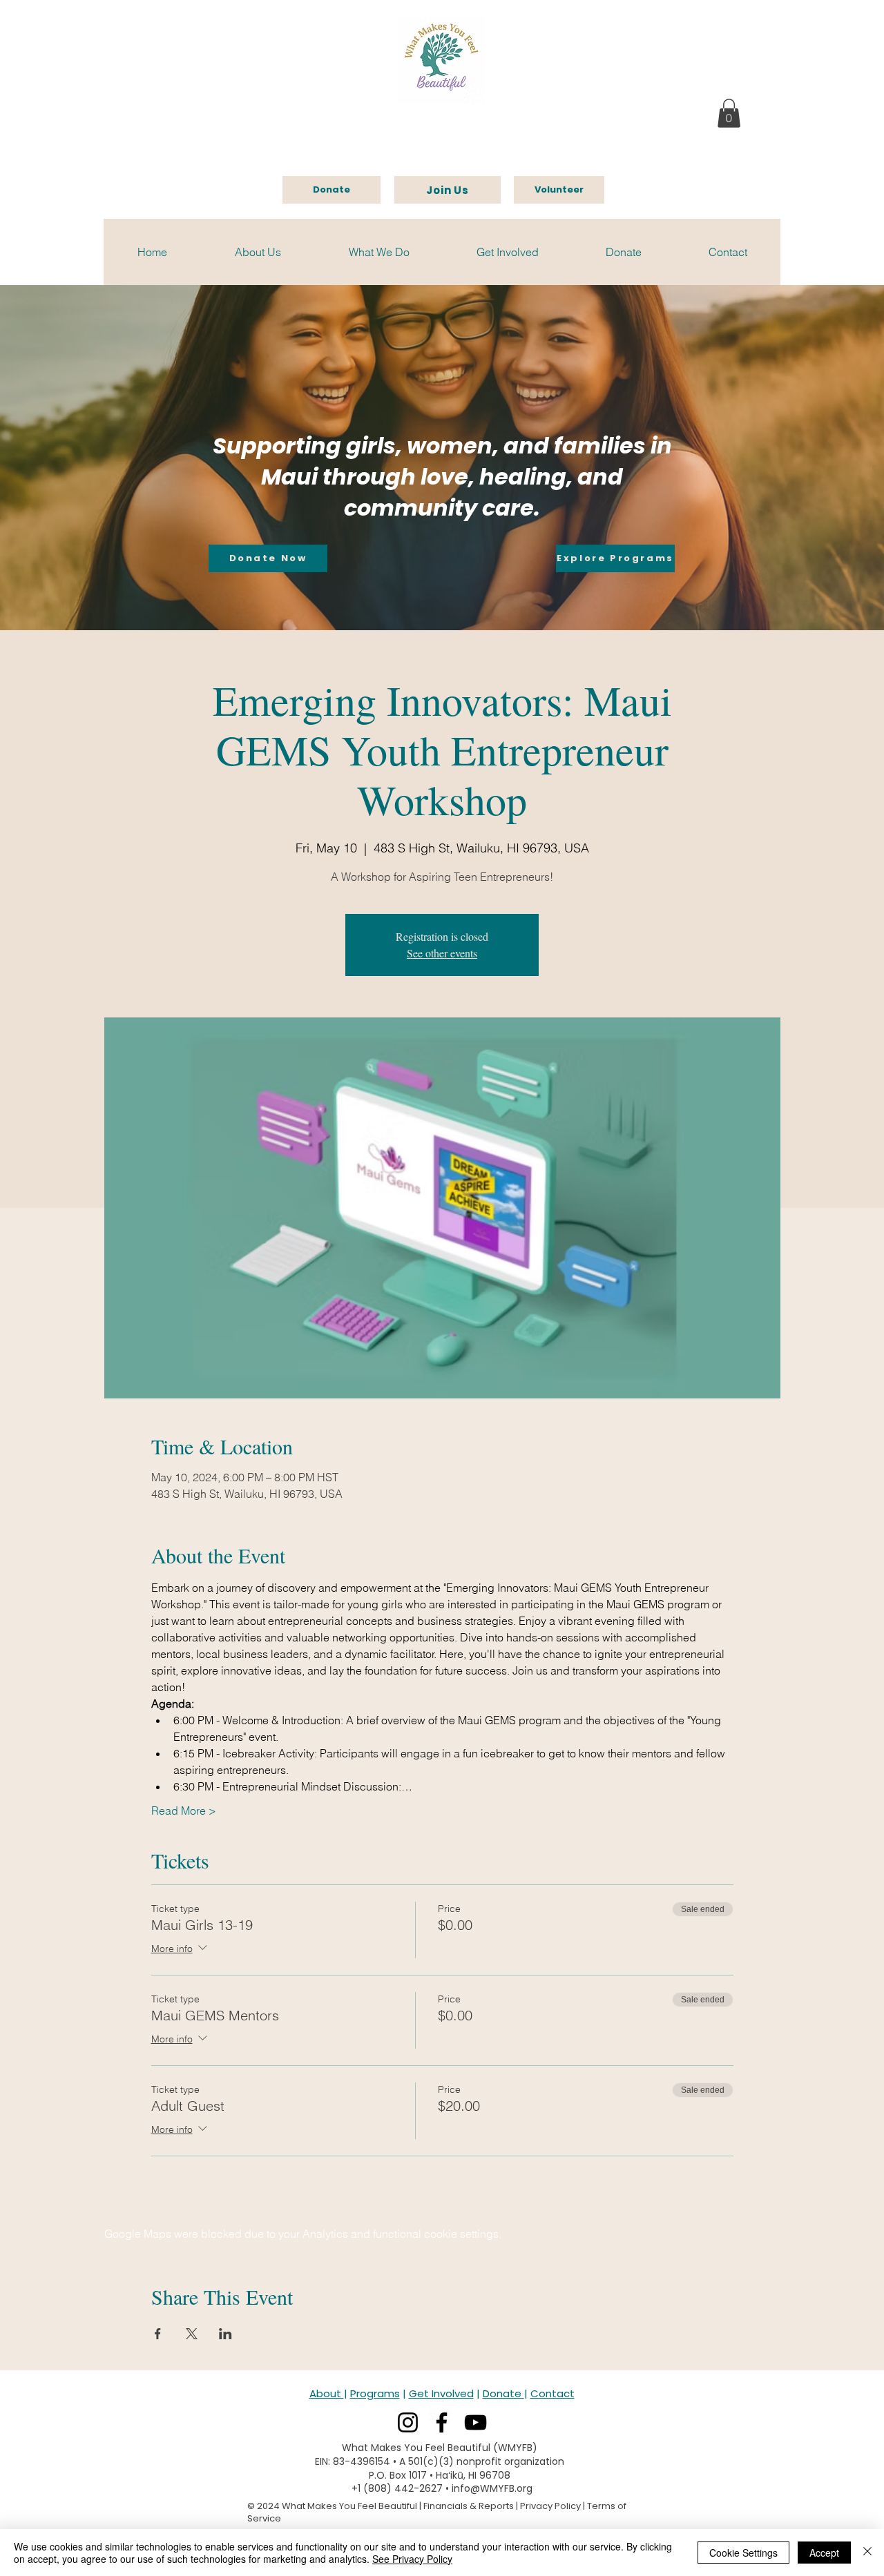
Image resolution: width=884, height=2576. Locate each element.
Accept (824, 2553)
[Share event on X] (192, 2334)
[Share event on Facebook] (158, 2334)
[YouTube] (475, 2422)
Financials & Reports (469, 2506)
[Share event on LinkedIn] (225, 2334)
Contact (552, 2393)
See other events (442, 953)
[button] (729, 113)
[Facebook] (442, 2422)
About (327, 2393)
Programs (375, 2393)
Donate (503, 2393)
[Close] (867, 2553)
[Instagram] (408, 2422)
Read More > (184, 1811)
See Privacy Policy (412, 2559)
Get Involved (441, 2393)
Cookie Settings (743, 2553)
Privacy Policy (550, 2506)
